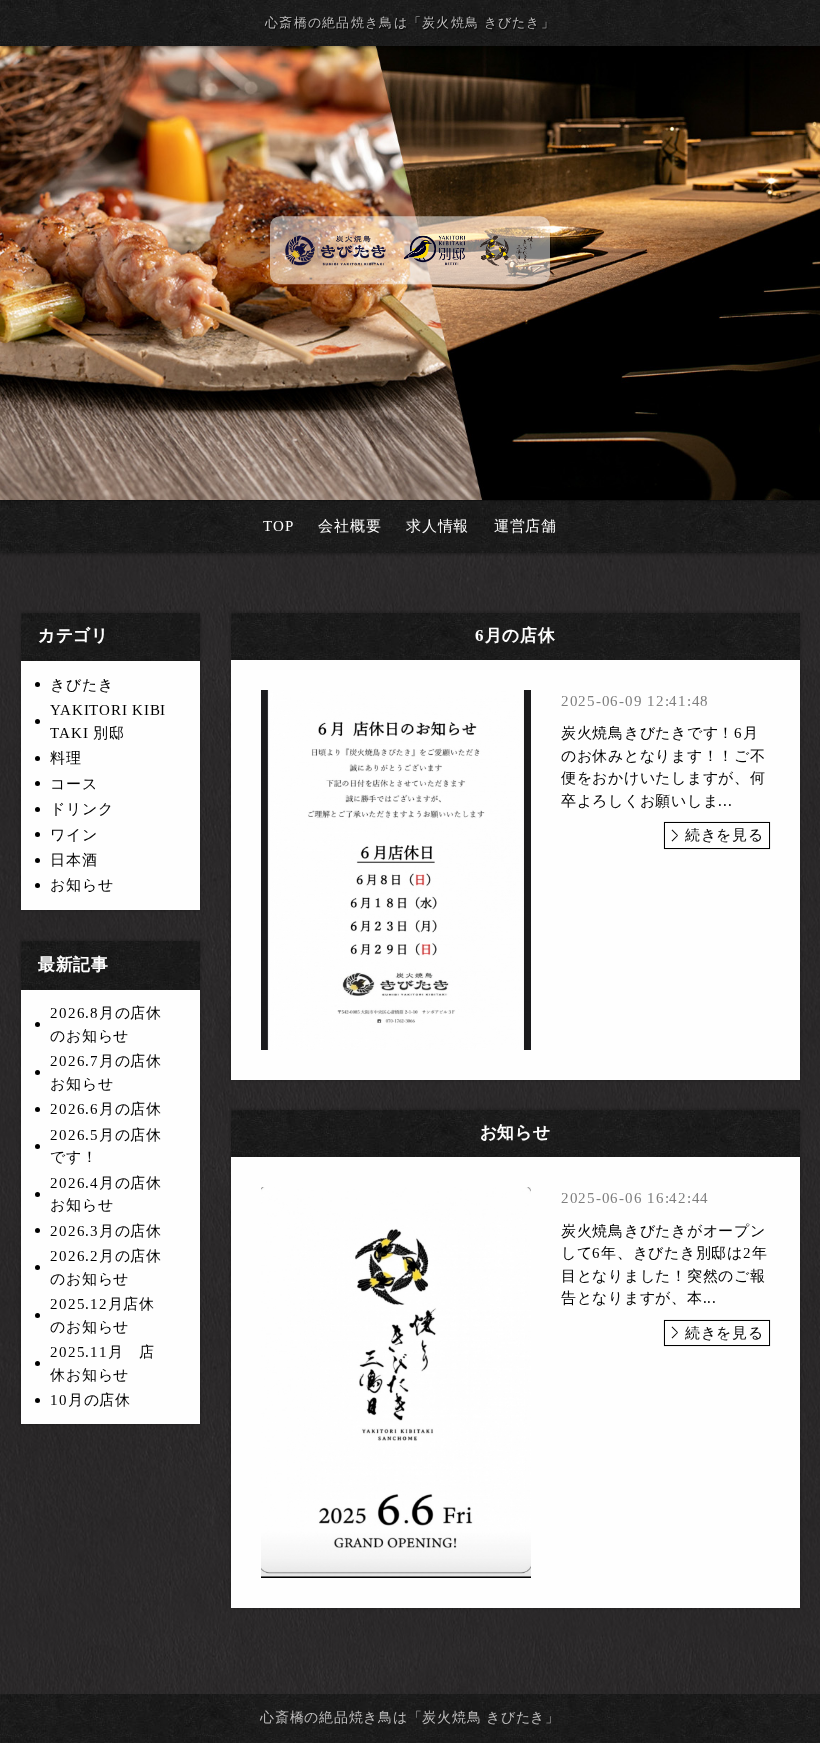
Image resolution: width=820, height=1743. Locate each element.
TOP (278, 526)
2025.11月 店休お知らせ (102, 1363)
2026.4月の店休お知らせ (106, 1194)
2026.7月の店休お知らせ (106, 1072)
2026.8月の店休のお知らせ (106, 1024)
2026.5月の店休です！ (106, 1146)
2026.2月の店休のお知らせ (106, 1267)
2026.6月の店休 (106, 1109)
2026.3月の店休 (106, 1231)
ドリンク (81, 809)
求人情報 (437, 526)
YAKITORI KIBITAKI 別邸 (108, 721)
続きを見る (724, 835)
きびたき (81, 685)
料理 (66, 758)
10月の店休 (90, 1400)
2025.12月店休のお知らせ (102, 1315)
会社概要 (349, 526)
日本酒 (73, 860)
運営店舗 (525, 526)
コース (73, 784)
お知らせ (81, 885)
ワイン (73, 835)
